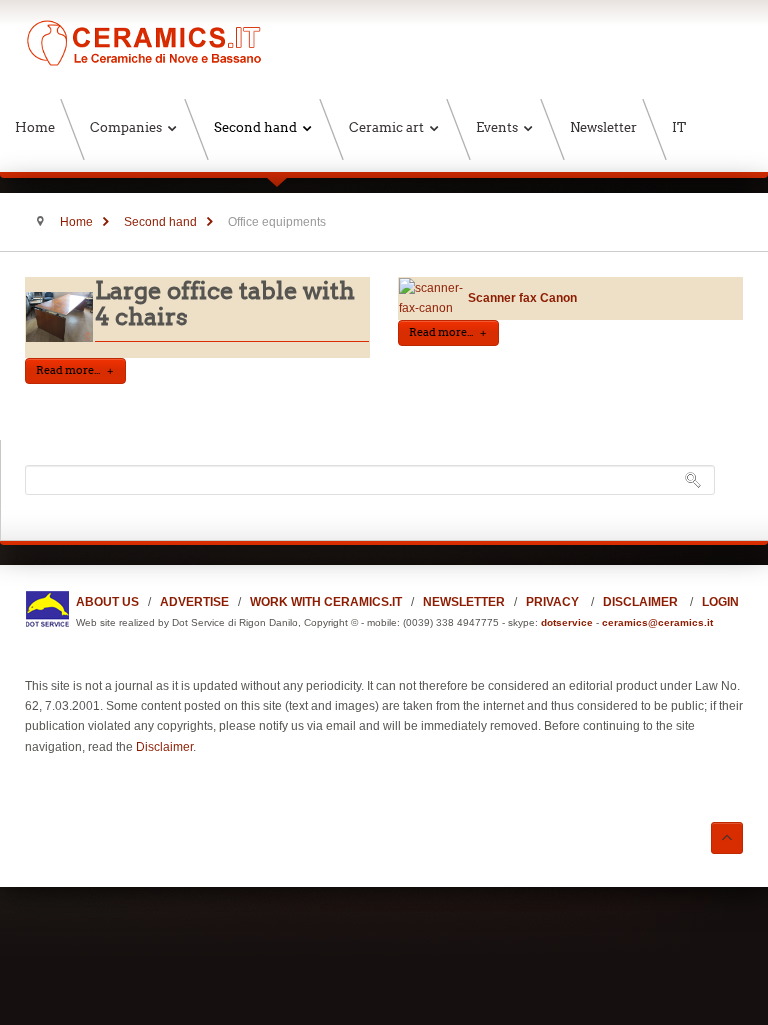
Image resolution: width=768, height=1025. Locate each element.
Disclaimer (164, 747)
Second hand (160, 222)
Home (76, 222)
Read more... (68, 370)
